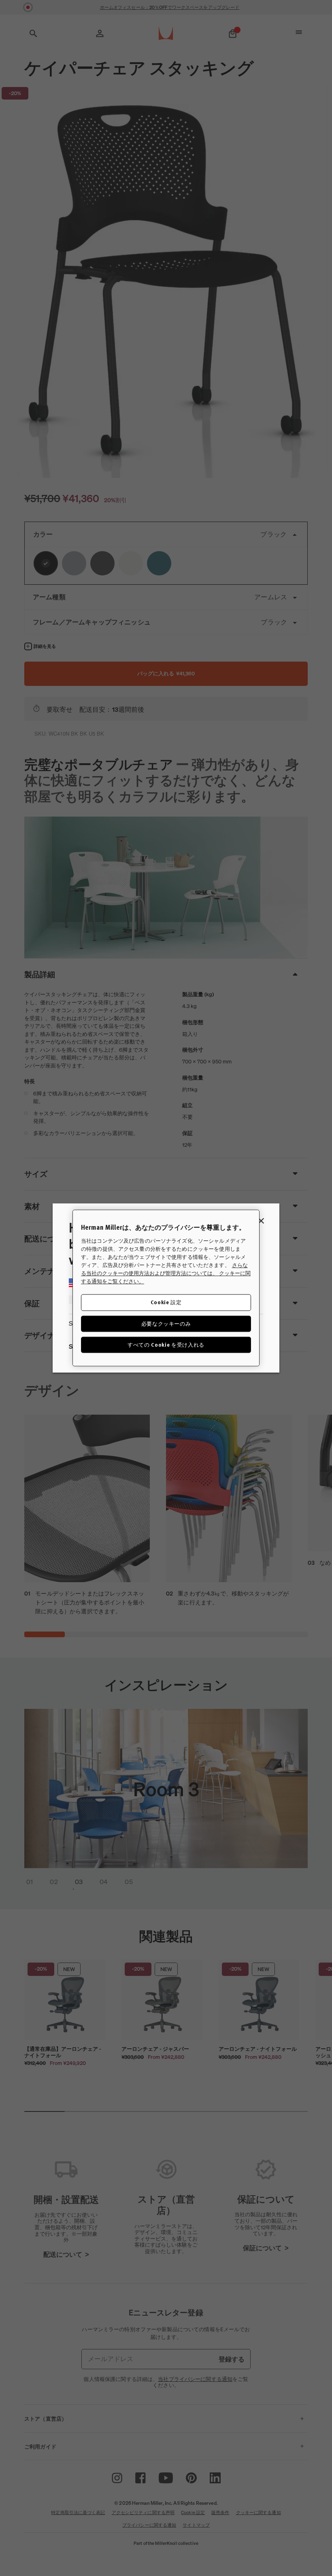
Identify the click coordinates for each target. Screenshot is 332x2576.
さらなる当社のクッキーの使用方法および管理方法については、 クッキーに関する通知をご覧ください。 (166, 1273)
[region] (166, 1288)
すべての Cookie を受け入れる (166, 1344)
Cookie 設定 (166, 1302)
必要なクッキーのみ (166, 1323)
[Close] (261, 1221)
